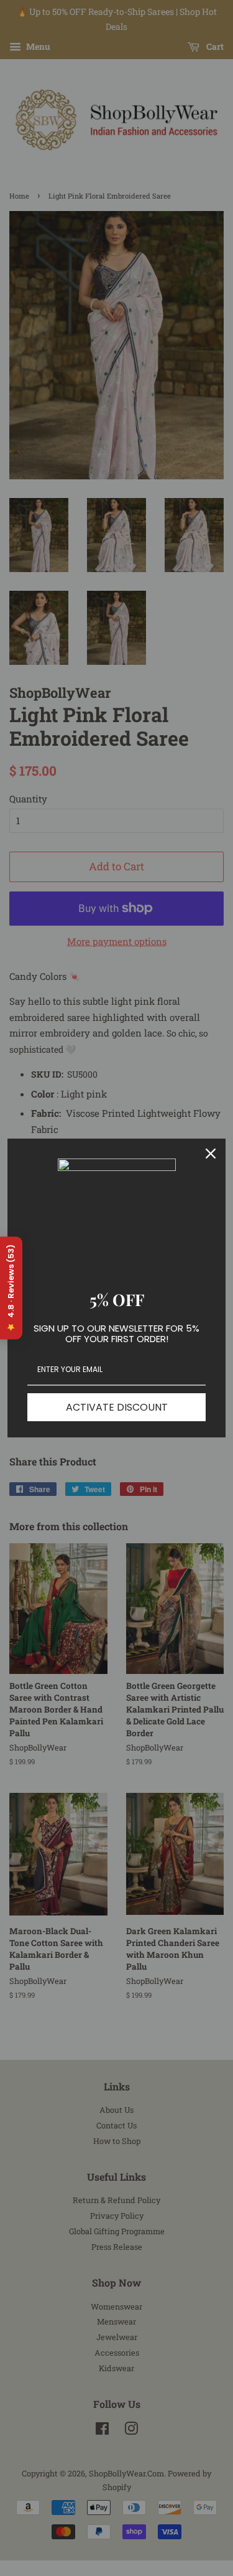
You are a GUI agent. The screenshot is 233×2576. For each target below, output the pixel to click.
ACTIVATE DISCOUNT (117, 1407)
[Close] (211, 1154)
